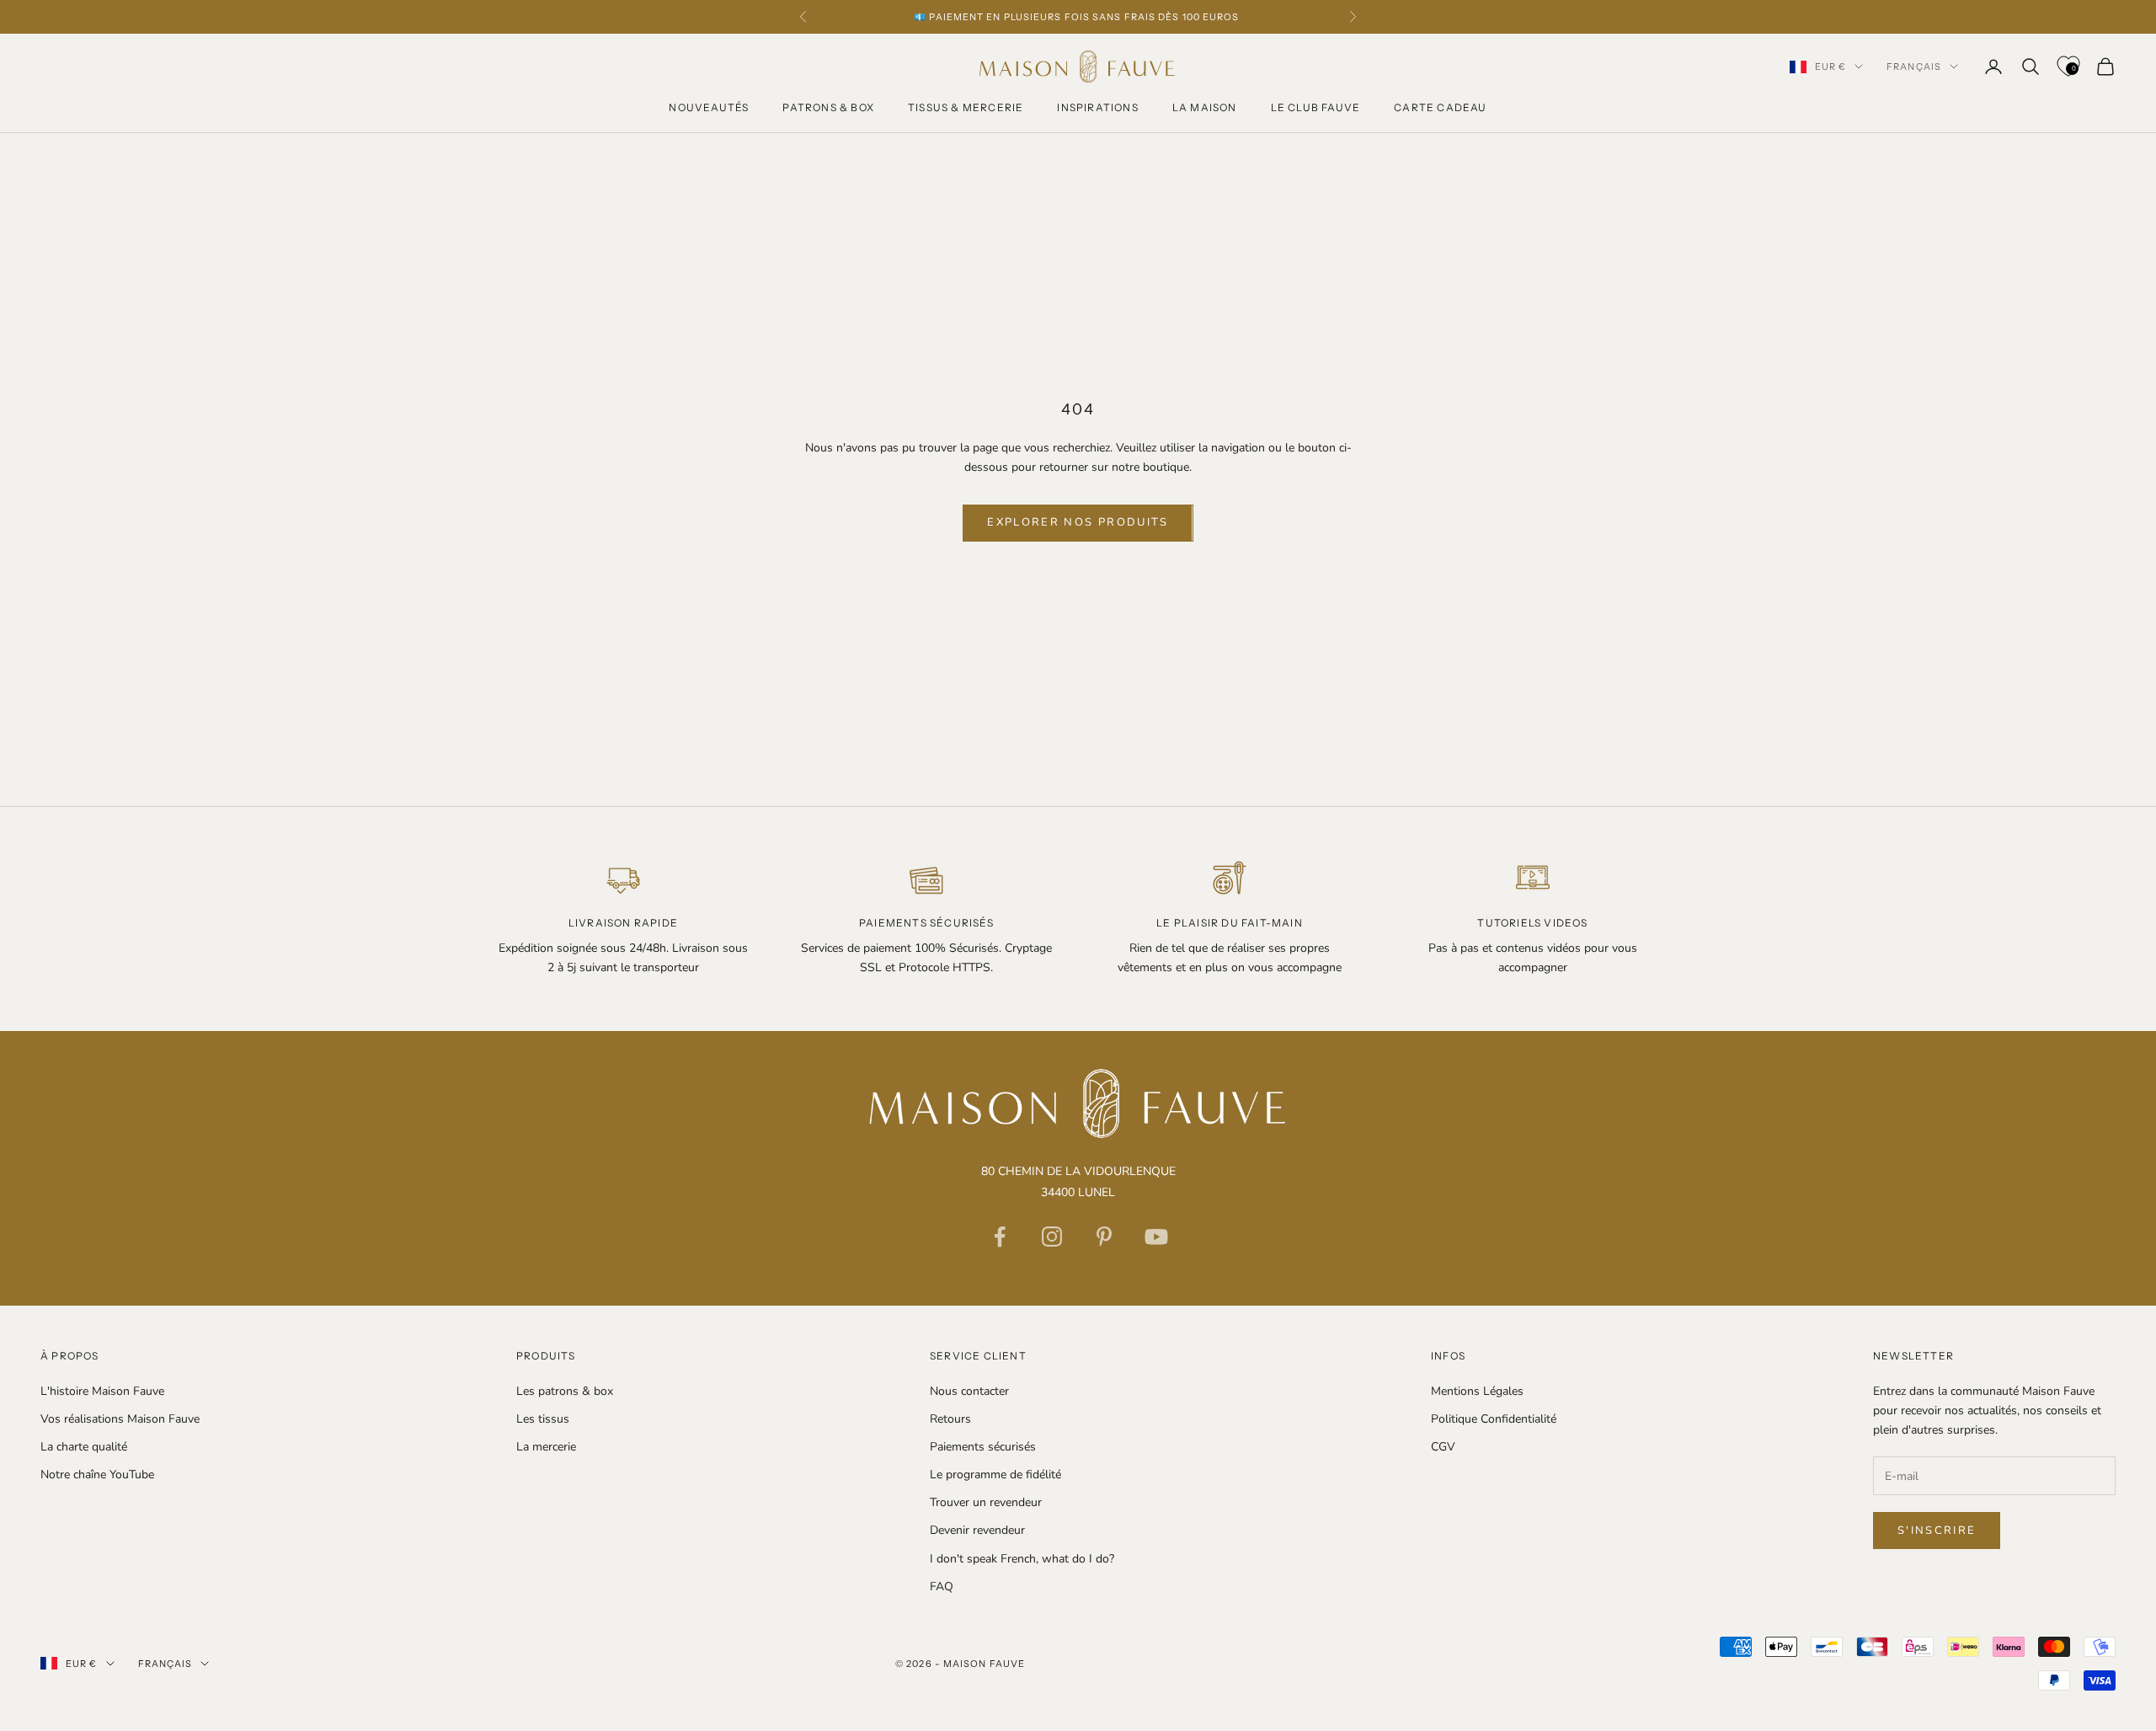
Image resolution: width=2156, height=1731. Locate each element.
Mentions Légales (1477, 1391)
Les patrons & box (565, 1391)
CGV (1443, 1447)
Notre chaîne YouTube (97, 1475)
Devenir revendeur (977, 1530)
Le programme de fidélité (995, 1475)
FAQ (942, 1587)
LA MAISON (1205, 107)
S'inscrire (1937, 1531)
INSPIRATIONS (1097, 107)
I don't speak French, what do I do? (1022, 1559)
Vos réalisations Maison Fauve (120, 1419)
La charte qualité (84, 1447)
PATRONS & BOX (828, 107)
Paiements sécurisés (983, 1447)
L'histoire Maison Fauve (102, 1391)
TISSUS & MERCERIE (966, 107)
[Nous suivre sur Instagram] (1052, 1237)
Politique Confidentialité (1494, 1419)
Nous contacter (969, 1391)
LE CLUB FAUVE (1316, 107)
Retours (950, 1419)
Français (1914, 67)
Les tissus (543, 1419)
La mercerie (546, 1447)
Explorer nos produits (1078, 522)
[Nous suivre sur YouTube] (1156, 1237)
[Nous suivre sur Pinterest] (1104, 1237)
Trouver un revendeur (986, 1502)
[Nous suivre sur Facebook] (1000, 1237)
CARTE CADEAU (1440, 107)
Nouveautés (709, 107)
